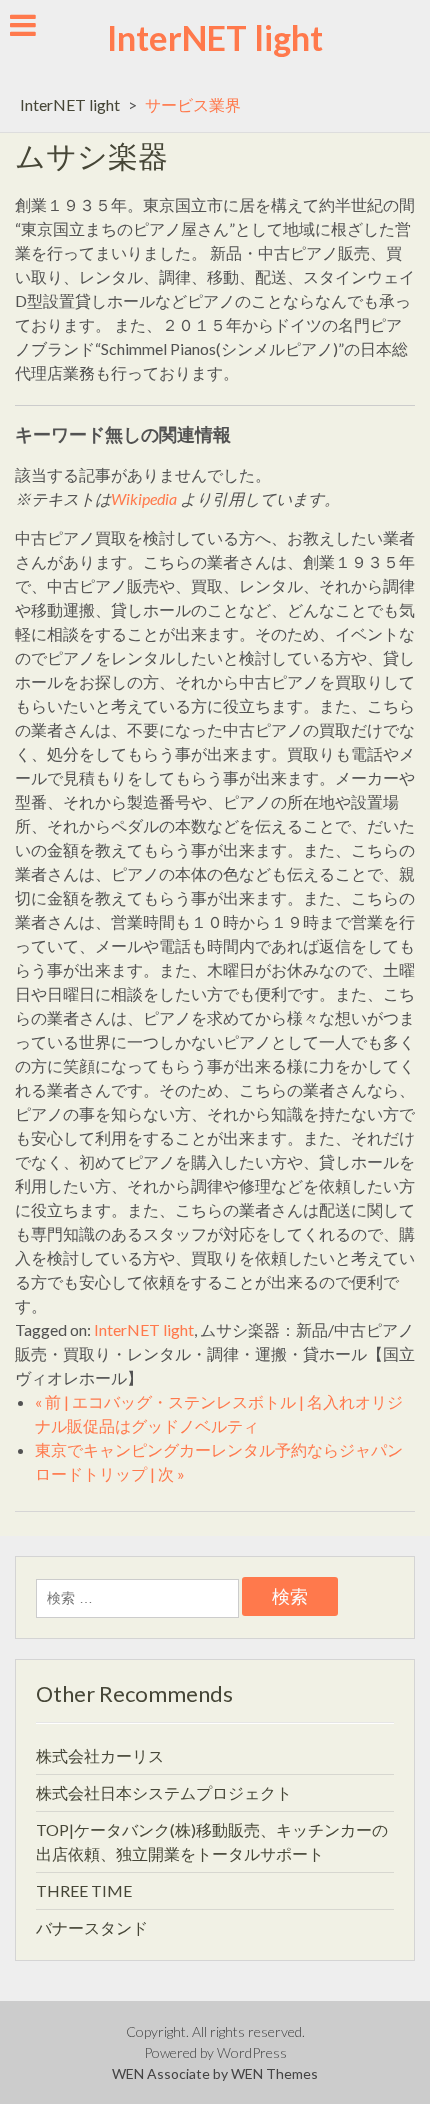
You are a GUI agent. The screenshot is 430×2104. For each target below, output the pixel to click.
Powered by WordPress (215, 2052)
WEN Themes (274, 2073)
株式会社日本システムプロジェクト (164, 1792)
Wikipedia (144, 498)
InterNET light (215, 37)
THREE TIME (84, 1890)
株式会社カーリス (100, 1755)
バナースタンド (92, 1927)
